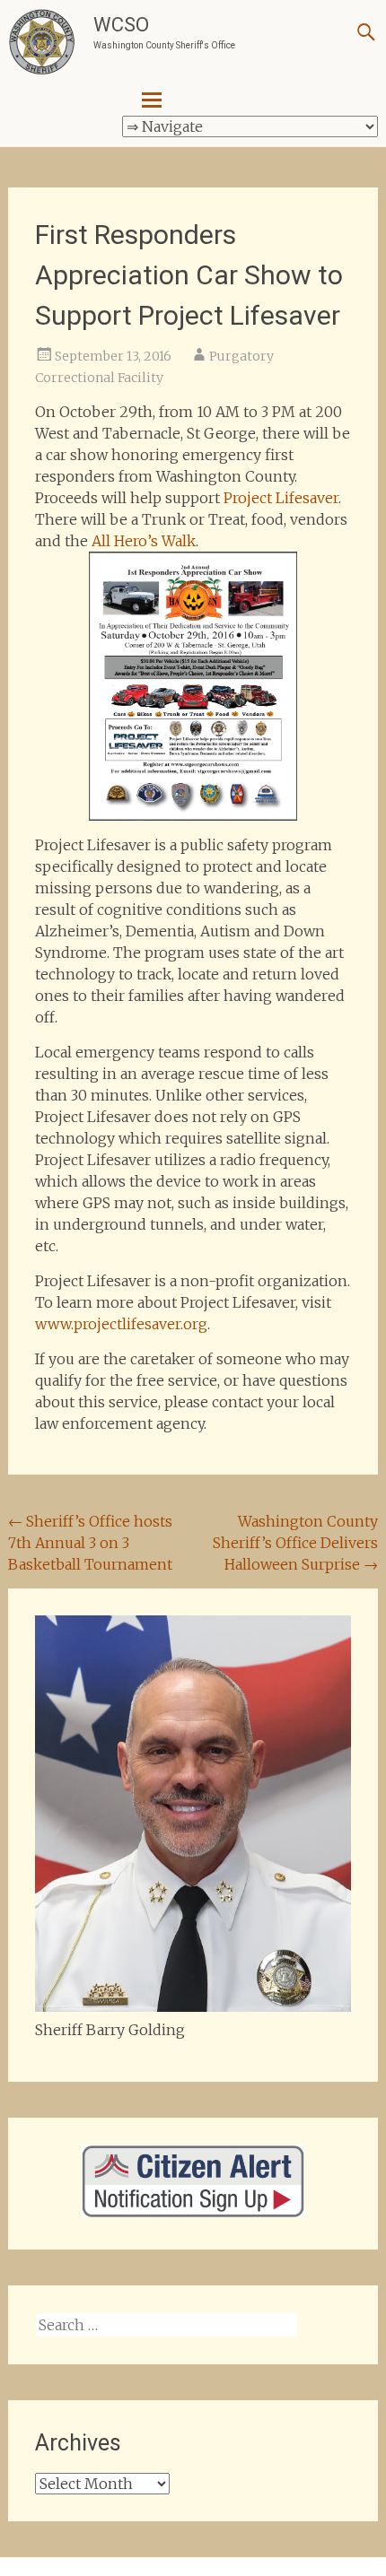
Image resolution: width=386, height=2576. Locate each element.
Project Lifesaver (281, 498)
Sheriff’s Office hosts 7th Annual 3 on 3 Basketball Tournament (90, 1543)
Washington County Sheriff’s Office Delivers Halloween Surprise (295, 1543)
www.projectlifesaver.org (121, 1324)
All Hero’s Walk (144, 541)
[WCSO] (42, 43)
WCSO (121, 25)
